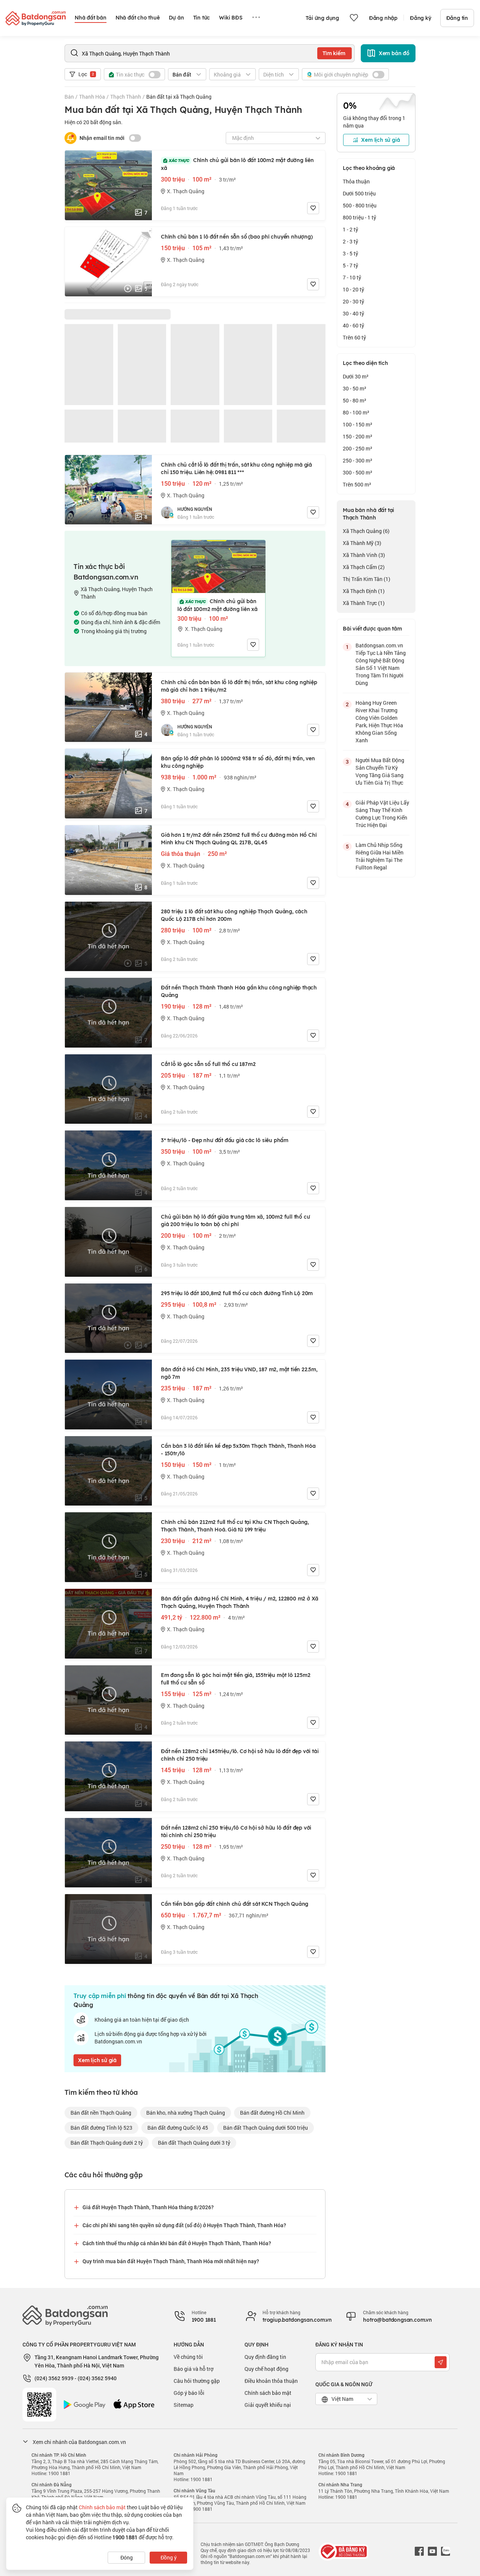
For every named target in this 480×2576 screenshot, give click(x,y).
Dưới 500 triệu (359, 193)
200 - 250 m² (358, 448)
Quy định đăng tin (265, 2357)
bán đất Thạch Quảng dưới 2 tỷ (107, 2143)
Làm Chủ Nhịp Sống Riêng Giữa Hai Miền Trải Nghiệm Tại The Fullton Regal (379, 856)
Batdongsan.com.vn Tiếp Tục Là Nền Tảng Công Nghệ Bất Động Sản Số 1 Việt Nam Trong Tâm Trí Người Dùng (381, 664)
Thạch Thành (126, 97)
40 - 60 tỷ (353, 325)
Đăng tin (457, 18)
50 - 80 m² (355, 400)
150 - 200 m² (358, 436)
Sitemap (184, 2405)
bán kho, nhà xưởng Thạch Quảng (186, 2113)
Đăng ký (421, 18)
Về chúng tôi (188, 2357)
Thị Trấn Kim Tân (367, 579)
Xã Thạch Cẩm (364, 567)
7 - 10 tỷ (352, 277)
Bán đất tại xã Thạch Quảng (179, 97)
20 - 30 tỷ (353, 301)
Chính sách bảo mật (268, 2393)
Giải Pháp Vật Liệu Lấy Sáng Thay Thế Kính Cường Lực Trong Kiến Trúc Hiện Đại (382, 814)
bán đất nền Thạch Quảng (101, 2113)
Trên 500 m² (357, 484)
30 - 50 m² (355, 388)
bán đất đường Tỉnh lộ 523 (101, 2128)
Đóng (127, 2557)
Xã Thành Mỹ (362, 543)
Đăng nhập (383, 18)
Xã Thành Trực (364, 603)
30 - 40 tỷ (353, 313)
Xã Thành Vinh (364, 555)
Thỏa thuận (356, 181)
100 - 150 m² (358, 424)
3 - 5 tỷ (350, 253)
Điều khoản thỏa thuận (271, 2381)
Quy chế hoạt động (266, 2369)
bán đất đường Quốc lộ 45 (178, 2128)
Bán (69, 97)
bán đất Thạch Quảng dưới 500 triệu (265, 2128)
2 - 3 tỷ (350, 241)
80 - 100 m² (356, 412)
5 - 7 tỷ (350, 265)
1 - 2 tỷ (350, 229)
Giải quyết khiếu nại (268, 2405)
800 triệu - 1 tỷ (359, 217)
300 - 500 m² (358, 472)
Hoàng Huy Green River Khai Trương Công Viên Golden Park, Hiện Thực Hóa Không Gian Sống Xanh (379, 721)
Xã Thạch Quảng (366, 531)
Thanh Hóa (92, 97)
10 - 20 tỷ (353, 289)
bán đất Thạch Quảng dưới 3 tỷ (194, 2143)
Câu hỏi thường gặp (197, 2381)
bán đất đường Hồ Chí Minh (272, 2113)
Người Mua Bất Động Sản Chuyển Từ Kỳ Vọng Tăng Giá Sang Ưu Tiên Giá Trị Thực (380, 771)
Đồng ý (169, 2557)
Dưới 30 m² (356, 376)
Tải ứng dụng (322, 18)
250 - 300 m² (358, 460)
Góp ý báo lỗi (189, 2393)
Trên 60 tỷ (354, 337)
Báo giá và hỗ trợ (193, 2369)
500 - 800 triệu (360, 205)
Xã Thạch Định (364, 591)
